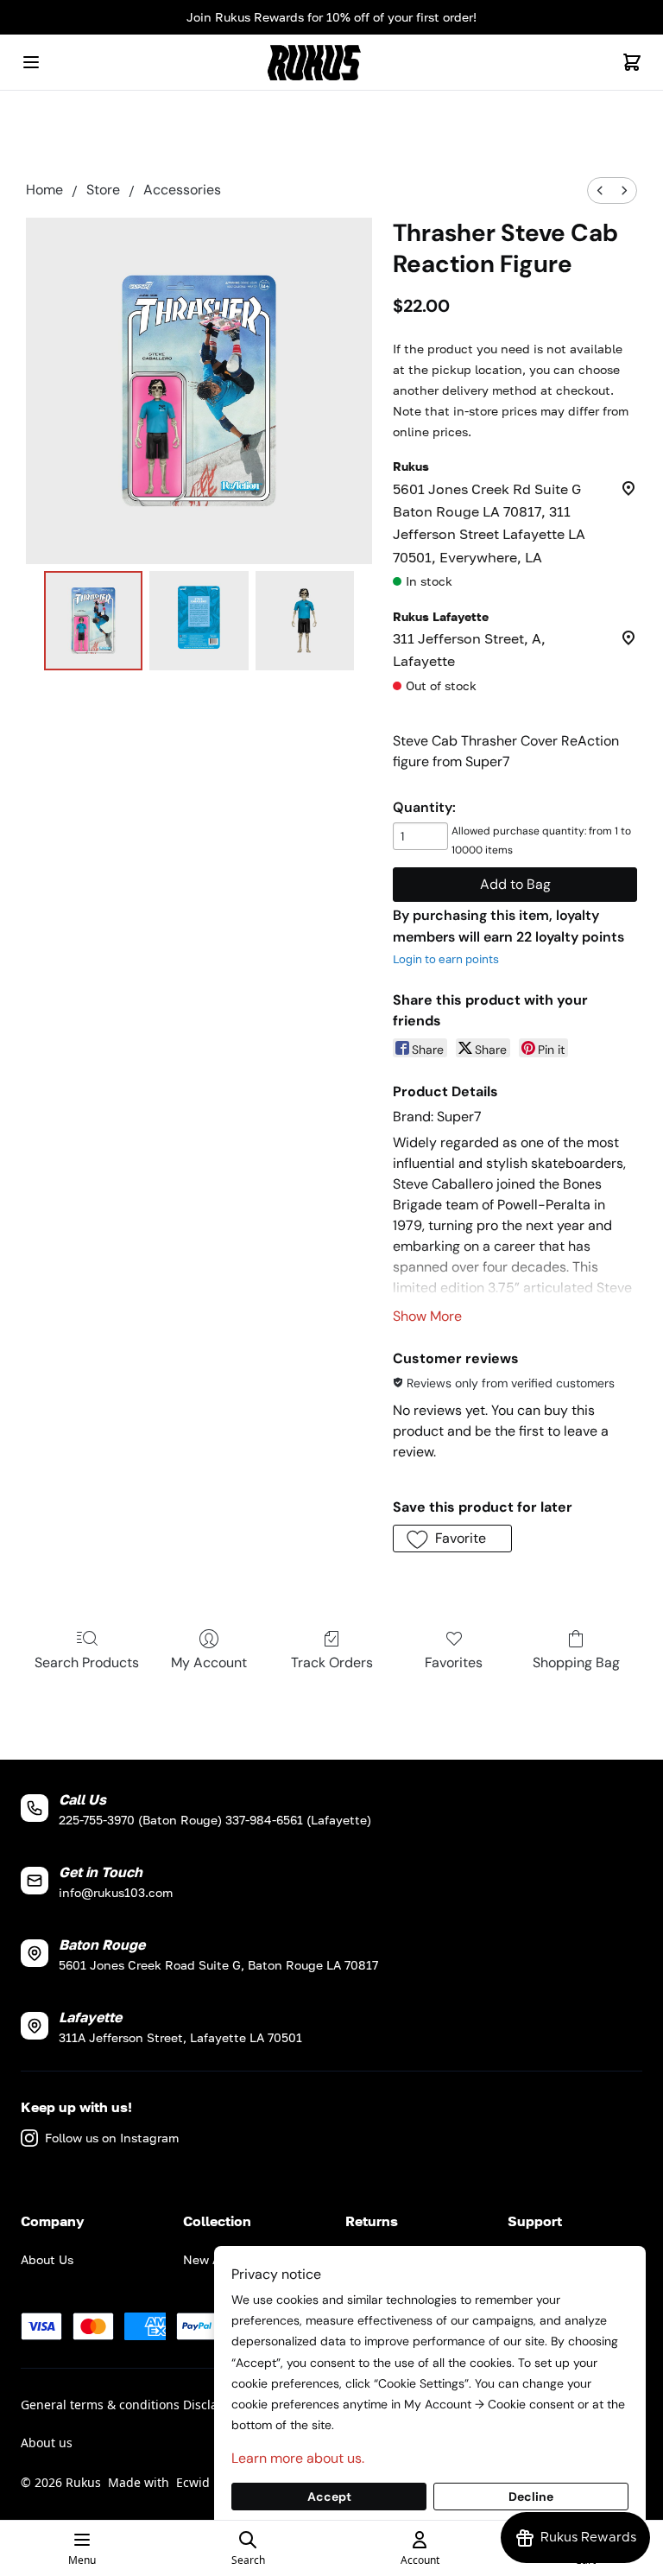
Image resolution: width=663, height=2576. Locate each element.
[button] (452, 1539)
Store (103, 190)
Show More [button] (427, 1316)
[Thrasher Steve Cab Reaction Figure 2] (305, 621)
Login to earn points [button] (446, 959)
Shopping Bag (576, 1662)
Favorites (454, 1662)
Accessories (182, 190)
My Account (209, 1662)
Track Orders (332, 1662)
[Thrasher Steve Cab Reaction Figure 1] (199, 621)
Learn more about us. (298, 2458)
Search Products (87, 1662)
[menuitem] (600, 190)
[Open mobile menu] (31, 62)
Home (44, 190)
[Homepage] (331, 63)
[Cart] (632, 62)
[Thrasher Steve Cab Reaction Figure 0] (94, 621)
